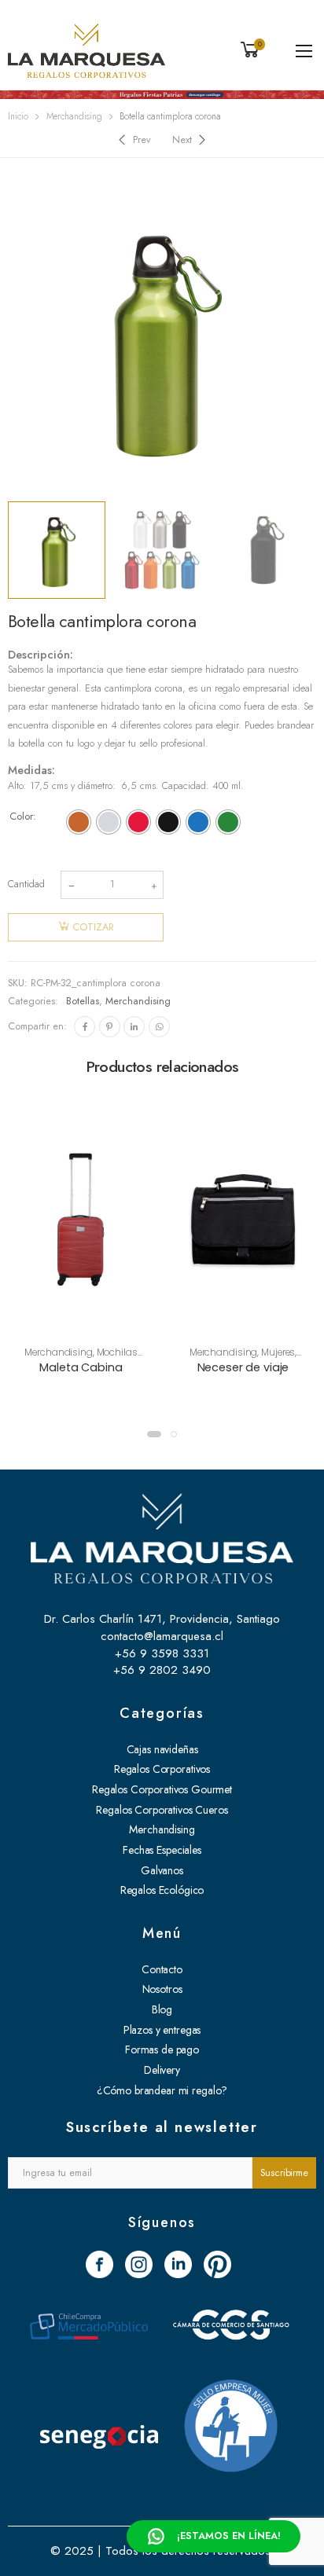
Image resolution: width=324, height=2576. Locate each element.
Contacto (162, 1969)
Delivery (162, 2070)
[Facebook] (85, 1027)
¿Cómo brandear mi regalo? (162, 2090)
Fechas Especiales (162, 1850)
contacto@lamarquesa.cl (162, 1636)
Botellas (83, 1001)
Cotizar (93, 927)
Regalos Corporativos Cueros (162, 1810)
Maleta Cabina (81, 1367)
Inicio (18, 116)
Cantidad (26, 884)
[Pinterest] (110, 1027)
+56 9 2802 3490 (162, 1670)
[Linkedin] (134, 1027)
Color (21, 816)
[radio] (79, 822)
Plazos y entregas (162, 2030)
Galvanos (162, 1870)
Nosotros (162, 1989)
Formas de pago (162, 2049)
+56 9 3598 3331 (162, 1653)
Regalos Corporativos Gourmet (162, 1789)
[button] (154, 1434)
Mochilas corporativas (95, 1358)
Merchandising (74, 116)
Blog (162, 2009)
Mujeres (278, 1352)
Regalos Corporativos (162, 1769)
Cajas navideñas (162, 1749)
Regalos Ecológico (162, 1890)
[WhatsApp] (159, 1027)
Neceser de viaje (243, 1367)
